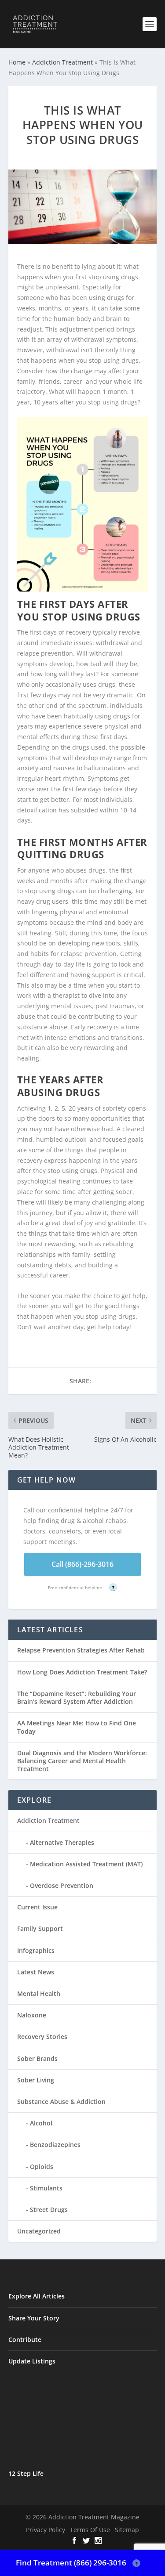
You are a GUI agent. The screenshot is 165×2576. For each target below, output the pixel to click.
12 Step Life (26, 2473)
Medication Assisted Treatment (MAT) (86, 1864)
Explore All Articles (37, 2296)
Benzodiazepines (55, 2145)
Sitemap (127, 2530)
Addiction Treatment (62, 62)
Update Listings (32, 2361)
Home (17, 62)
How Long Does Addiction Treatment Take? (82, 1672)
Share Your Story (34, 2318)
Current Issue (37, 1907)
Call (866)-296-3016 (82, 1564)
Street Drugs (49, 2210)
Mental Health (39, 1993)
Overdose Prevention (62, 1885)
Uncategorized (39, 2231)
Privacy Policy (46, 2530)
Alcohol (41, 2123)
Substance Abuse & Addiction (61, 2102)
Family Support (40, 1928)
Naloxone (32, 2015)
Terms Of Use (90, 2530)
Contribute (25, 2340)
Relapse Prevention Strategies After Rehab (81, 1650)
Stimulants (46, 2188)
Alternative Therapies (62, 1842)
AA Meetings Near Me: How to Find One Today (77, 1727)
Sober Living (36, 2080)
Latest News (36, 1972)
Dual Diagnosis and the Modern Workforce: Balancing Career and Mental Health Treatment (82, 1761)
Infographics (36, 1950)
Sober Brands (37, 2058)
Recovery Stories (42, 2037)
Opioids (42, 2167)
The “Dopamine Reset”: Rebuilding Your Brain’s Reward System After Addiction (77, 1697)
